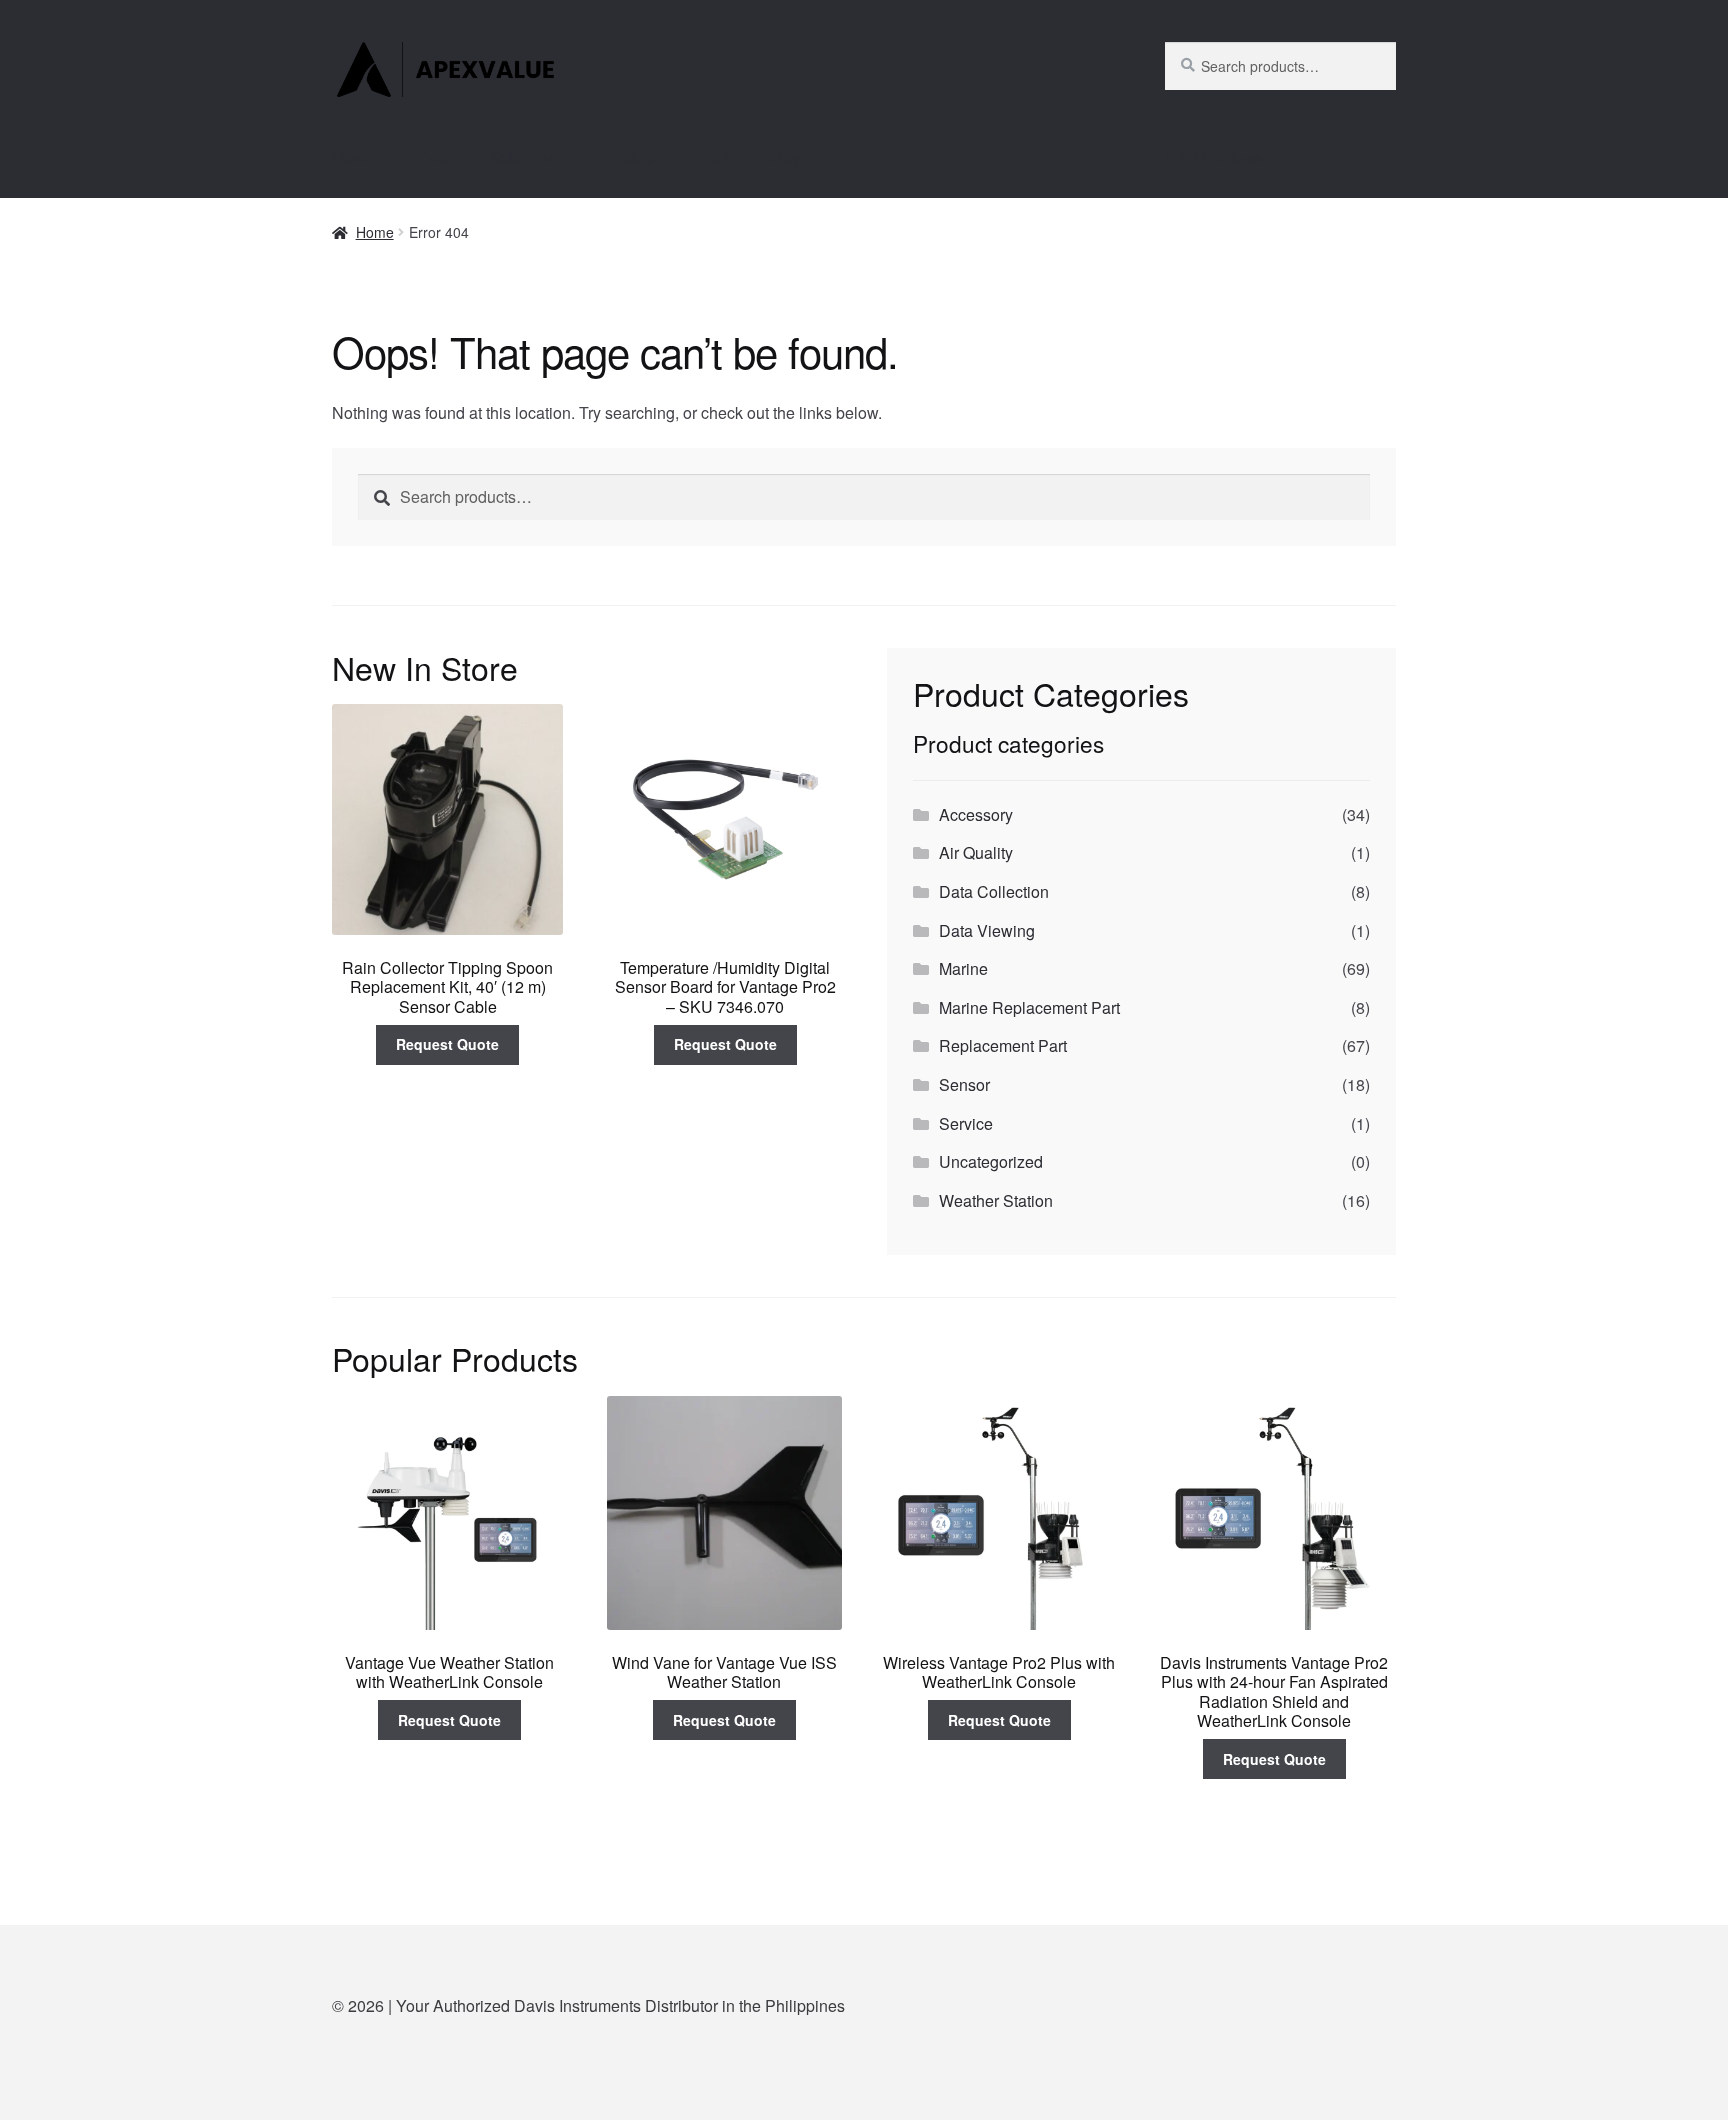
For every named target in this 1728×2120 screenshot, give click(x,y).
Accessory (976, 814)
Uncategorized (991, 1161)
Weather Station (996, 1200)
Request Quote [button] (447, 1044)
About (432, 157)
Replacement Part (1003, 1045)
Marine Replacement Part (1029, 1007)
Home (353, 157)
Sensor (964, 1084)
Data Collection (994, 891)
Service (966, 1123)
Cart (715, 157)
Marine (963, 968)
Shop (785, 157)
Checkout (628, 157)
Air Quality (976, 852)
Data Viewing (987, 930)
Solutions (522, 157)
